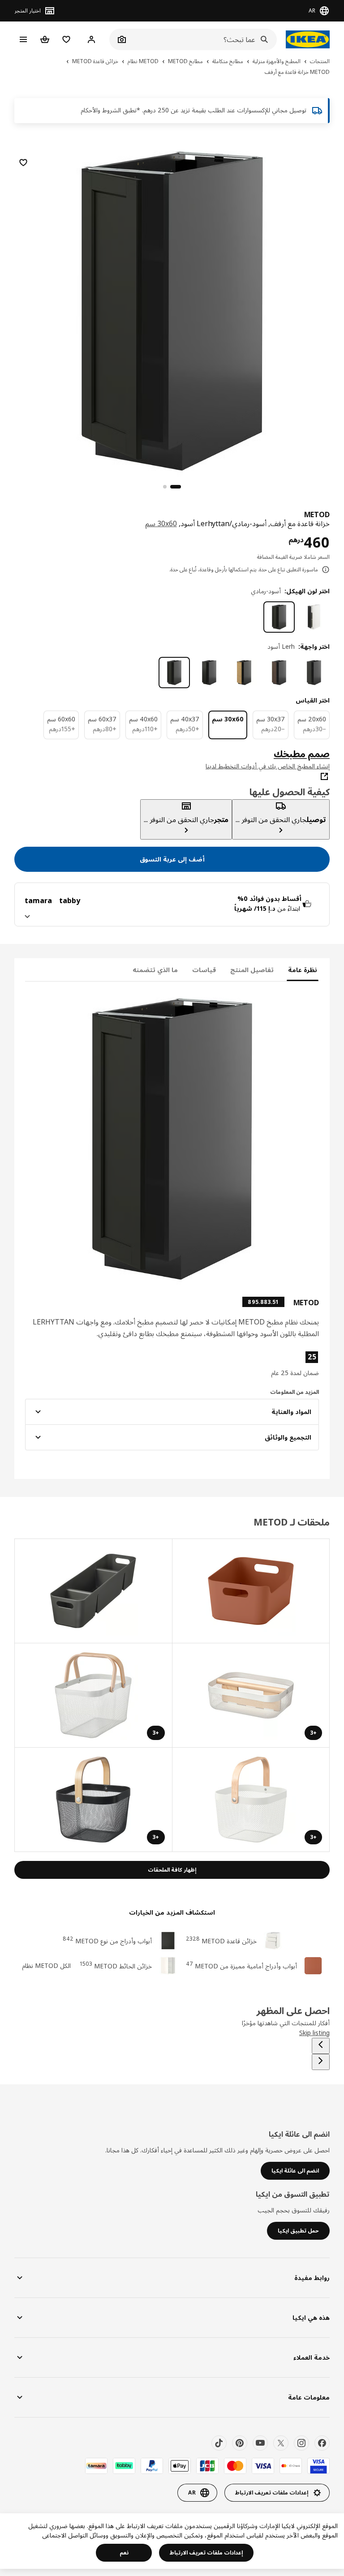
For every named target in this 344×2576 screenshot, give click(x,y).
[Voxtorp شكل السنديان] (244, 673)
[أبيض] (314, 617)
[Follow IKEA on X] (281, 2443)
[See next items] (321, 2062)
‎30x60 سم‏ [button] (161, 523)
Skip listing (314, 2033)
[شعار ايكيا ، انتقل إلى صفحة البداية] (308, 39)
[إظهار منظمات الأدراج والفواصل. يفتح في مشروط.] (251, 1591)
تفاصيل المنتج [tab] (252, 970)
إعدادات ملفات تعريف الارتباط (206, 2552)
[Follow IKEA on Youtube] (260, 2443)
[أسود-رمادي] (279, 617)
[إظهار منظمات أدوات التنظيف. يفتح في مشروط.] (93, 1591)
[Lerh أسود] (174, 673)
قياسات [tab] (204, 970)
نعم (124, 2552)
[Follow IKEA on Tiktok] (219, 2443)
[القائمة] (23, 39)
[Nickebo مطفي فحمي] (314, 673)
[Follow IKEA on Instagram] (301, 2443)
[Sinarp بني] (279, 673)
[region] (172, 310)
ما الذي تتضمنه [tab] (155, 970)
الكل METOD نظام (46, 1965)
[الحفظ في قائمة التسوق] (23, 163)
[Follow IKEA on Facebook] (322, 2443)
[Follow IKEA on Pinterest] (240, 2443)
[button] (272, 1364)
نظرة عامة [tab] (303, 970)
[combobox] (203, 39)
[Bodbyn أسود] (209, 673)
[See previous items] (321, 2046)
